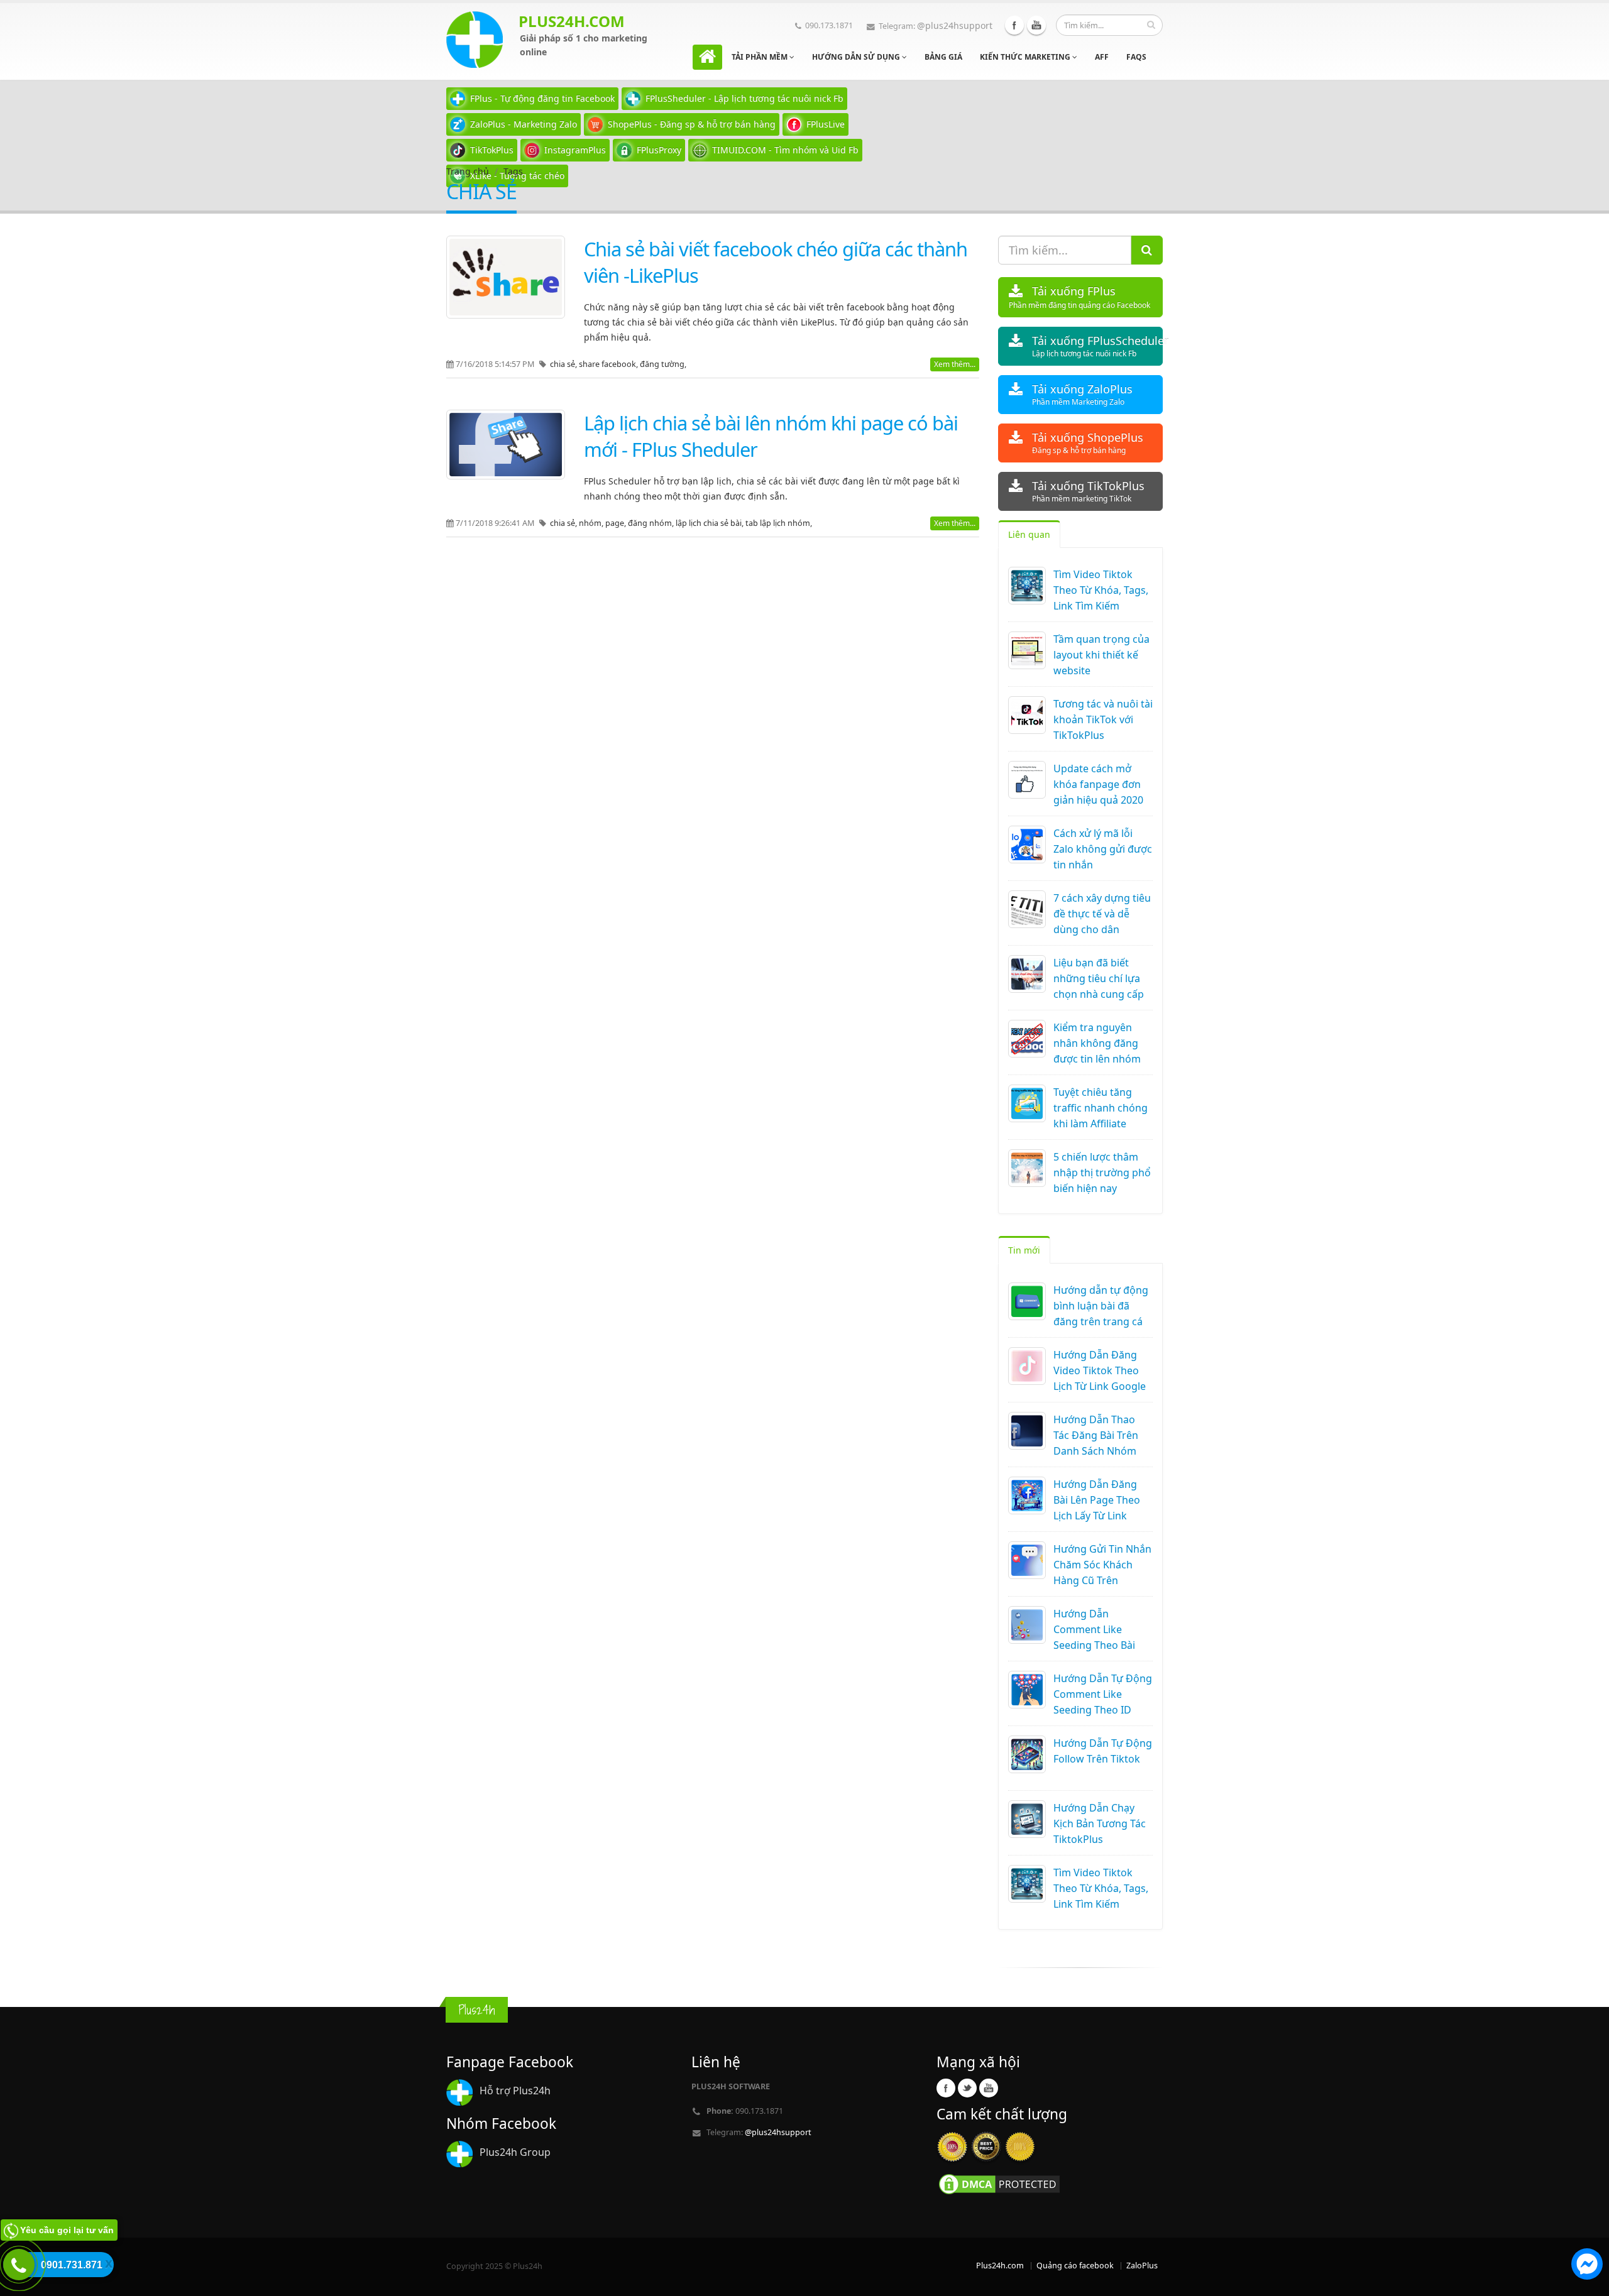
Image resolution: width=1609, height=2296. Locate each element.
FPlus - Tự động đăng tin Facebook (542, 98)
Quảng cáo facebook (1075, 2266)
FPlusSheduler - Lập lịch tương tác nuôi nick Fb (744, 98)
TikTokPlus (492, 150)
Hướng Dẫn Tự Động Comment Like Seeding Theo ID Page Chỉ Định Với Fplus (1103, 1710)
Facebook (1014, 25)
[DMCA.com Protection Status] (999, 2183)
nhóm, (592, 523)
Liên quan (1029, 534)
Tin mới (1024, 1250)
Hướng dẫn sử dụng (857, 57)
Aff (1102, 57)
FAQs (1136, 57)
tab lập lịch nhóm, (779, 523)
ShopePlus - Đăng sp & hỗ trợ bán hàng (692, 124)
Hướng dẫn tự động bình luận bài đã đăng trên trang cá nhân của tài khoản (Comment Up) (1101, 1321)
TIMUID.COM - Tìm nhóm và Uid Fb (785, 150)
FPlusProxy (659, 150)
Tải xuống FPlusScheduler (1098, 346)
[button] (1587, 2266)
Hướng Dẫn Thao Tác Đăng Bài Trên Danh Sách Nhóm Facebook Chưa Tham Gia (1096, 1451)
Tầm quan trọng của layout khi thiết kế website (1101, 655)
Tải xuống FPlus (1079, 297)
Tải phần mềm (761, 57)
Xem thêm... (955, 364)
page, (617, 523)
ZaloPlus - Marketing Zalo (524, 124)
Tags (513, 171)
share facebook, (609, 364)
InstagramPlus (575, 150)
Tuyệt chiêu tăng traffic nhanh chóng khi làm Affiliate (1101, 1108)
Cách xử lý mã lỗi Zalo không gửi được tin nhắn (1103, 849)
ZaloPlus (1142, 2266)
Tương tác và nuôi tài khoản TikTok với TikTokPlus (1103, 719)
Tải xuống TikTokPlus (1088, 491)
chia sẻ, (564, 364)
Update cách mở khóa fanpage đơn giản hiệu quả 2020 (1098, 784)
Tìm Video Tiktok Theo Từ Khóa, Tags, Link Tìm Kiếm (1101, 590)
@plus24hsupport (955, 25)
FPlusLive (826, 124)
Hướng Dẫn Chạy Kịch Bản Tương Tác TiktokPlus (1100, 1823)
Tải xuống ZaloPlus (1082, 394)
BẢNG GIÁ (943, 57)
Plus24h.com (1000, 2266)
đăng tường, (663, 364)
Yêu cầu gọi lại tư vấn (67, 2230)
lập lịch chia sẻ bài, (711, 523)
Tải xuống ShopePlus (1088, 443)
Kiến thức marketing (1026, 57)
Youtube (1036, 25)
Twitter (967, 2088)
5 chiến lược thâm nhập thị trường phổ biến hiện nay (1102, 1173)
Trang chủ (468, 171)
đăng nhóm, (652, 523)
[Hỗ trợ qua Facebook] (1587, 2266)
